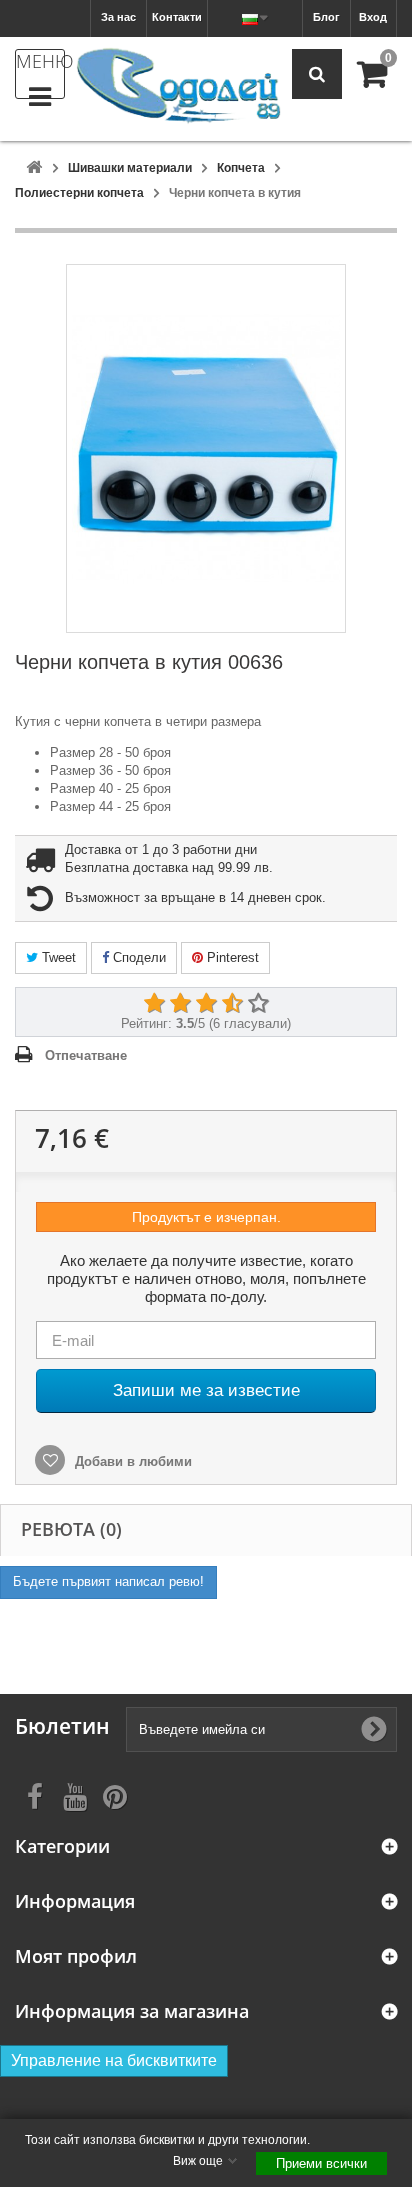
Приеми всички (321, 2163)
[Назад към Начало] (34, 168)
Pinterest (231, 957)
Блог (326, 17)
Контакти (177, 17)
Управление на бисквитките (114, 2060)
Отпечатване (86, 1055)
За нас (118, 17)
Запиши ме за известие (206, 1390)
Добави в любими (131, 1461)
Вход (373, 17)
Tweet (57, 957)
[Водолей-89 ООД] (178, 86)
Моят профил (76, 1956)
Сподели (137, 957)
